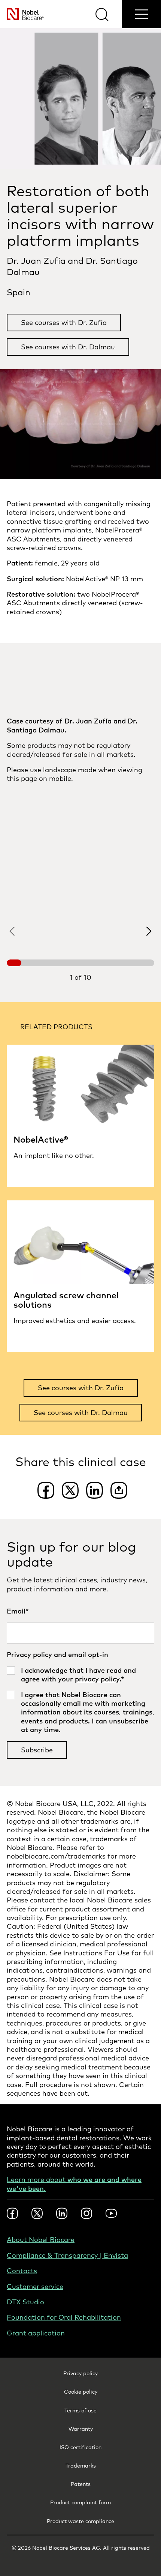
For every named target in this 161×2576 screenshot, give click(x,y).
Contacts (22, 2271)
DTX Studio (25, 2302)
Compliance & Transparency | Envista (67, 2255)
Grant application (36, 2333)
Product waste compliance (80, 2521)
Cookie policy (81, 2392)
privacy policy (97, 1679)
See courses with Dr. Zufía (64, 323)
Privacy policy (80, 2373)
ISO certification (80, 2447)
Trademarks (81, 2466)
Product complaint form (80, 2502)
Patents (81, 2484)
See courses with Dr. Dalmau (68, 347)
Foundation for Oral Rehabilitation (64, 2317)
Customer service (35, 2287)
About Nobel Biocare (41, 2240)
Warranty (81, 2429)
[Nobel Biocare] (22, 14)
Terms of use (80, 2411)
